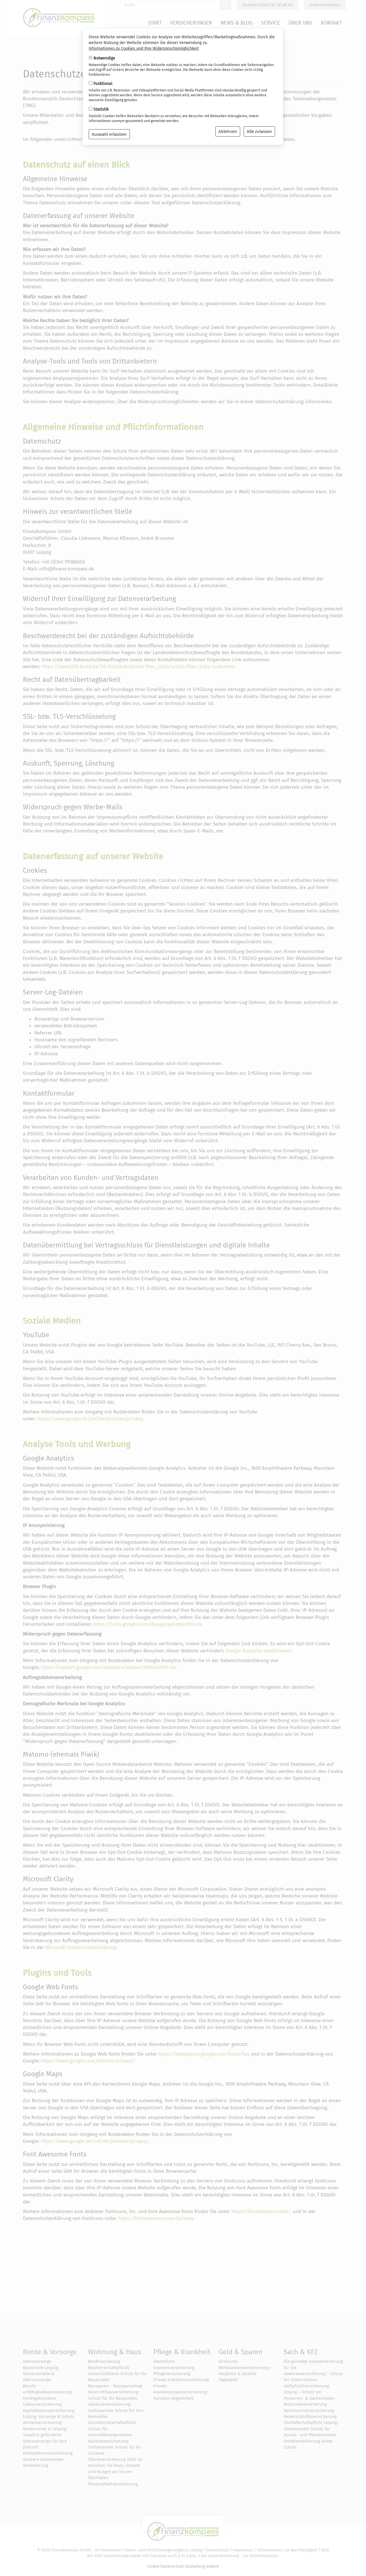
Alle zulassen (259, 131)
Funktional (103, 84)
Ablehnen (228, 131)
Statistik (101, 109)
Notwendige (104, 58)
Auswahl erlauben (109, 134)
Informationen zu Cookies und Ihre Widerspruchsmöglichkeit (144, 48)
